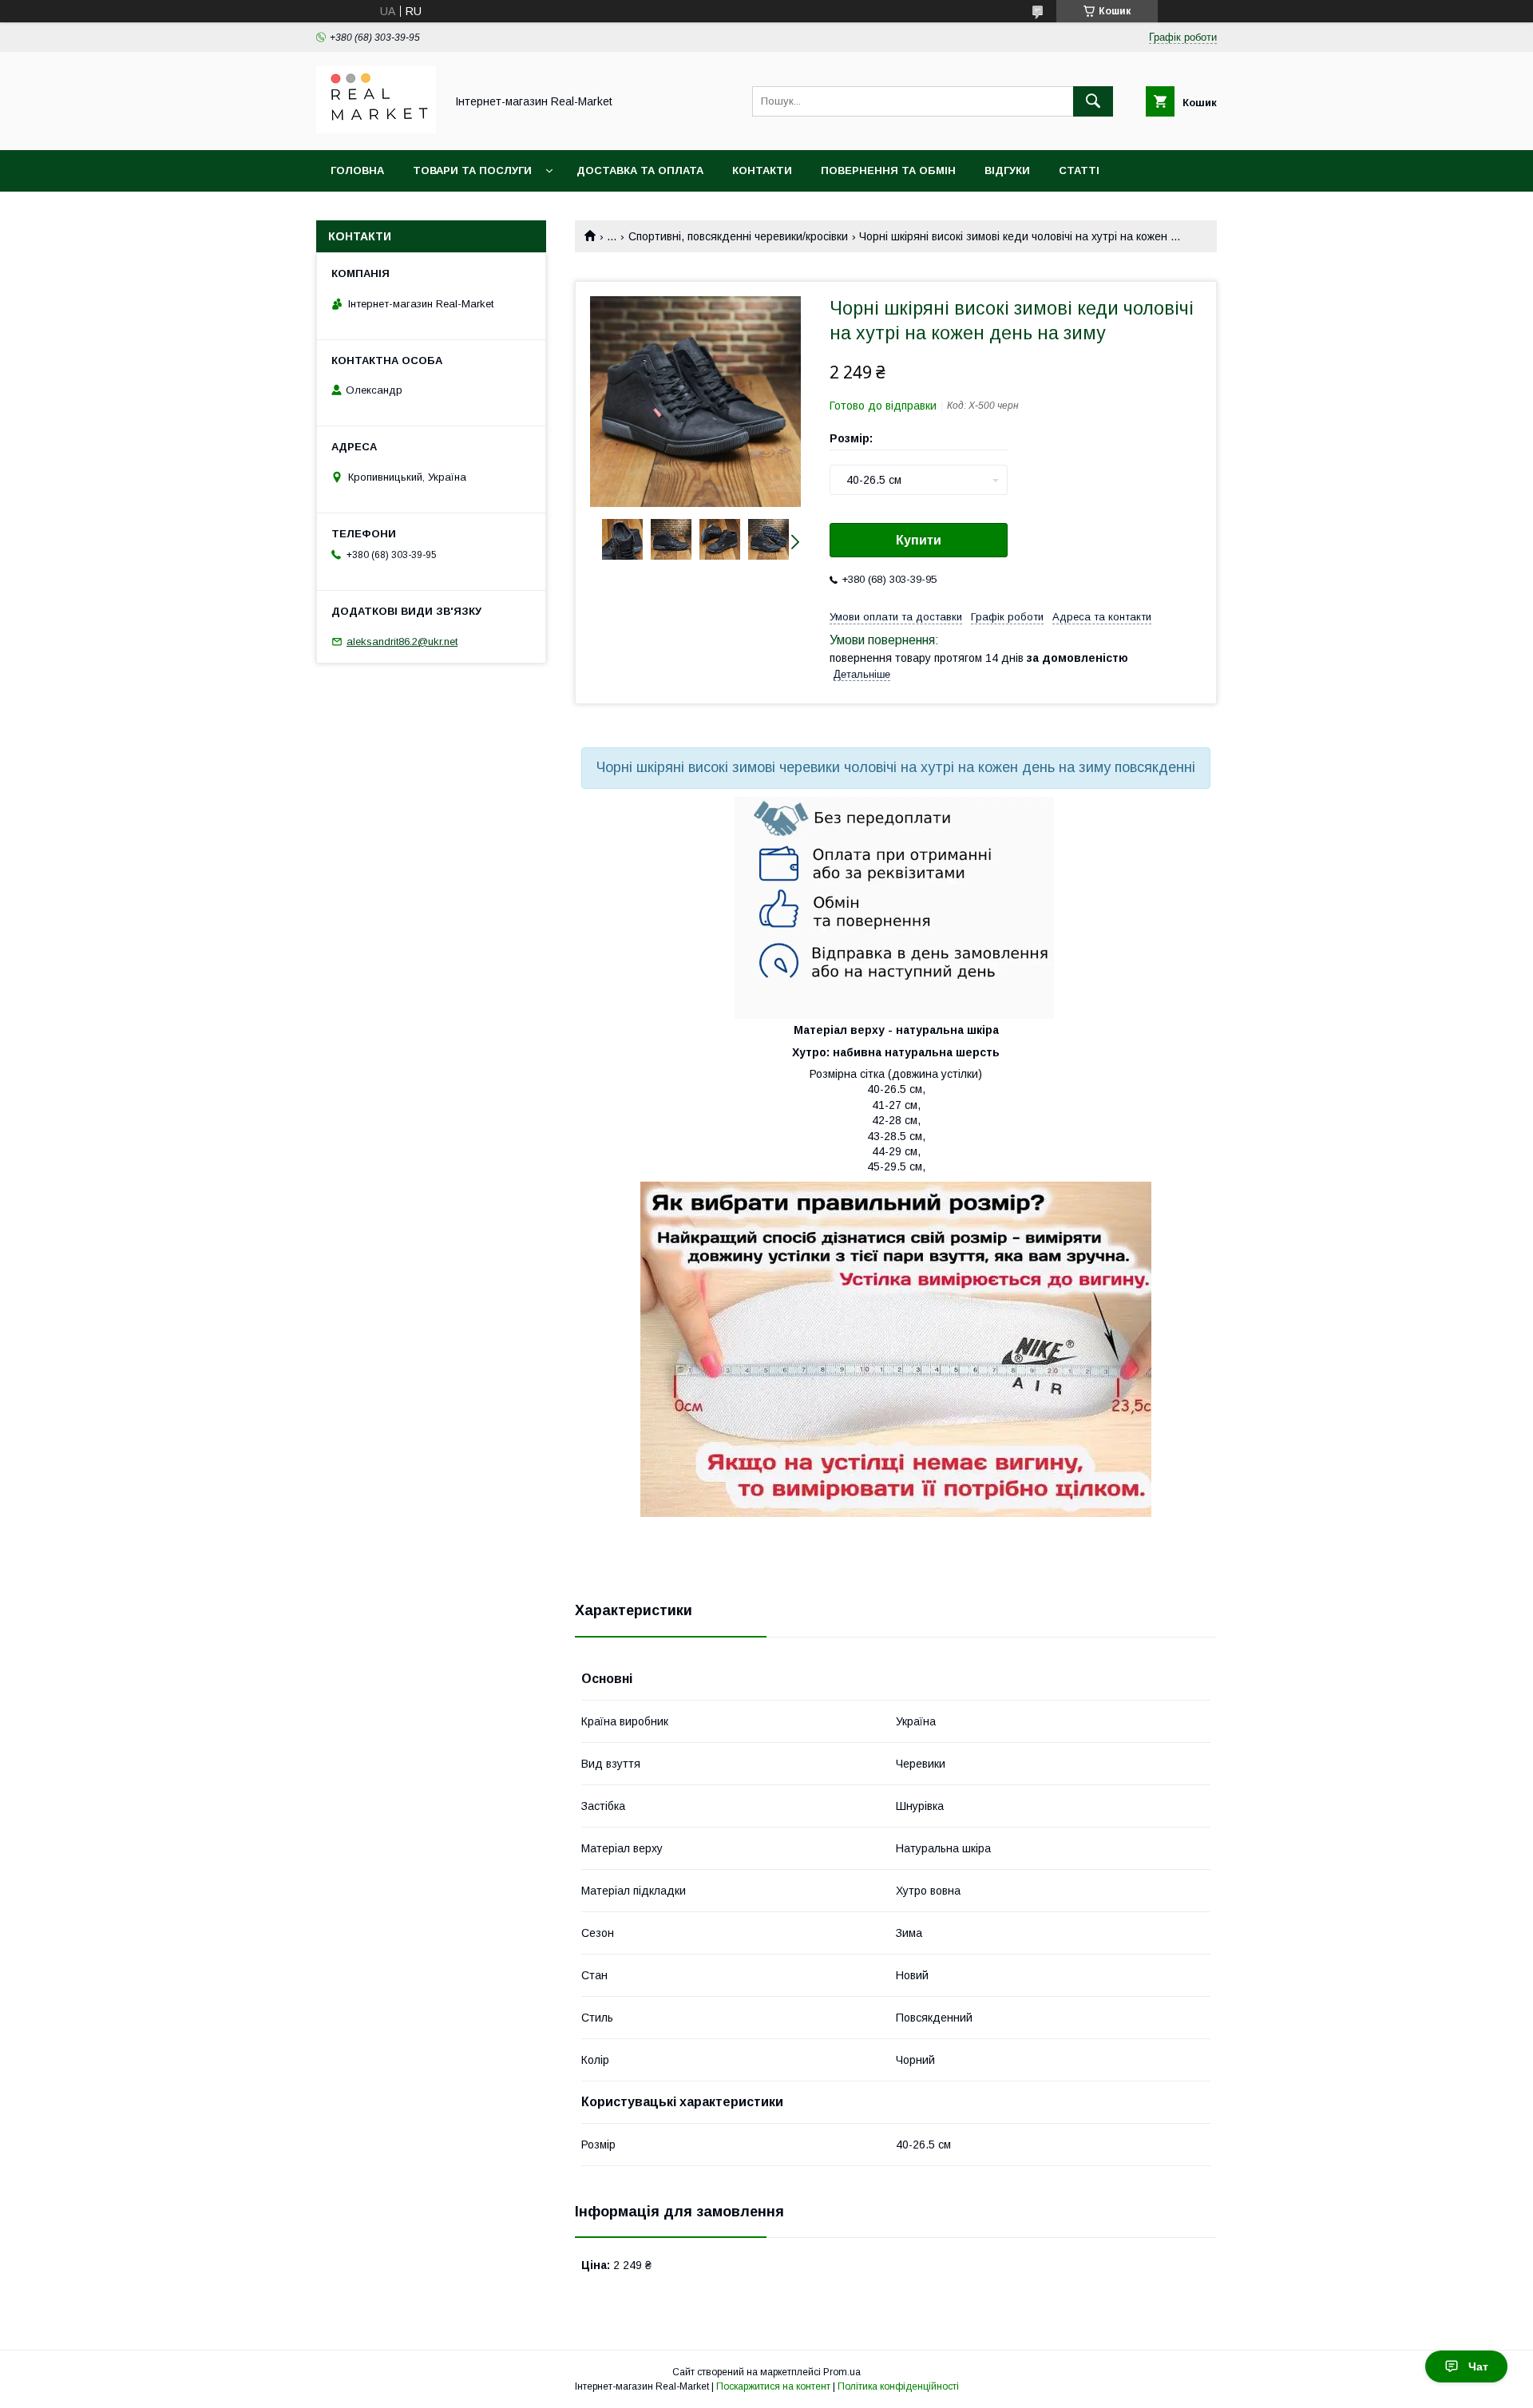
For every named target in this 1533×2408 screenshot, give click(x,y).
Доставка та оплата (640, 170)
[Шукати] (1093, 101)
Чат (1478, 2366)
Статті (1079, 170)
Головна (357, 170)
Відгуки (1007, 170)
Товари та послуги (472, 170)
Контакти (762, 170)
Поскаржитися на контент (773, 2386)
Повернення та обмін (888, 170)
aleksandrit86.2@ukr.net (402, 642)
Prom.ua (842, 2372)
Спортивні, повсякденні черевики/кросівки (738, 236)
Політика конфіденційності (898, 2386)
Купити (919, 540)
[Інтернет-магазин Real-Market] (376, 129)
